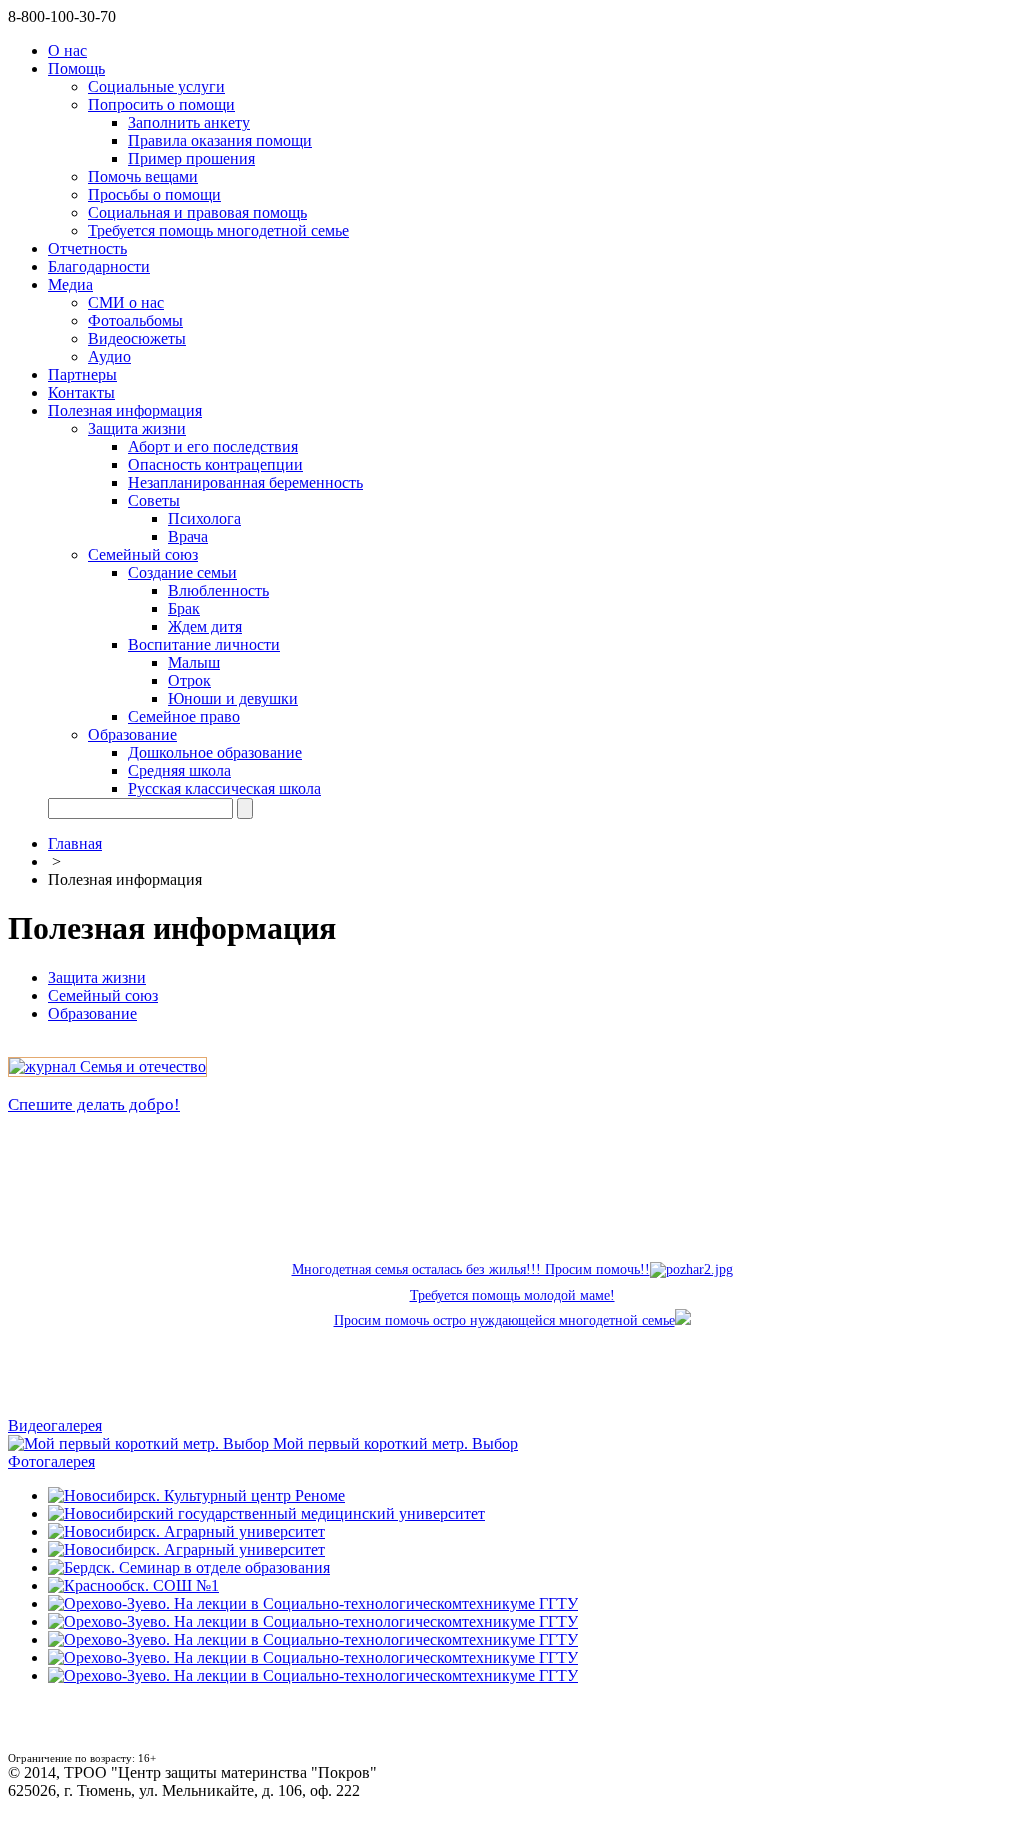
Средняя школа (179, 770)
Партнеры (82, 374)
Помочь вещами (143, 176)
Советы (154, 500)
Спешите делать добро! (94, 1104)
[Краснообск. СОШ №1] (133, 1585)
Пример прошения (191, 158)
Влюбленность (218, 590)
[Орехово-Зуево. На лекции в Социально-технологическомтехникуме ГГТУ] (313, 1603)
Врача (188, 536)
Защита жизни (137, 428)
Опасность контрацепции (215, 464)
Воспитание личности (204, 644)
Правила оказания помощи (220, 140)
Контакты (81, 392)
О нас (67, 50)
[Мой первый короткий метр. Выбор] (140, 1443)
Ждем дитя (205, 626)
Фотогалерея (51, 1461)
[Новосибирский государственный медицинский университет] (266, 1513)
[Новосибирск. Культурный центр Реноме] (196, 1495)
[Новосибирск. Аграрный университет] (186, 1531)
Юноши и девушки (233, 698)
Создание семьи (182, 572)
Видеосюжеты (137, 338)
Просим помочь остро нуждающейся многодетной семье (504, 1320)
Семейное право (184, 716)
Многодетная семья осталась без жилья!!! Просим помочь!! (471, 1269)
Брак (184, 608)
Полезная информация (125, 410)
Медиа (70, 284)
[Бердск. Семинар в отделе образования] (189, 1567)
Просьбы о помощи (154, 194)
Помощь (76, 68)
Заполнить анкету (189, 122)
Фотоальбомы (135, 320)
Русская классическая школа (224, 788)
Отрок (189, 680)
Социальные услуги (156, 86)
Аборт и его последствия (213, 446)
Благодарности (99, 266)
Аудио (109, 356)
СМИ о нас (126, 302)
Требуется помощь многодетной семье (218, 230)
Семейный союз (143, 554)
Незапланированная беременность (245, 482)
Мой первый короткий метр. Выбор (395, 1443)
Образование (132, 734)
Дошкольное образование (215, 752)
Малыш (194, 662)
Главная (75, 843)
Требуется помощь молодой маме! (512, 1295)
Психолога (204, 518)
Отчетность (87, 248)
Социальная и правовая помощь (197, 212)
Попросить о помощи (161, 104)
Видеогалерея (55, 1425)
